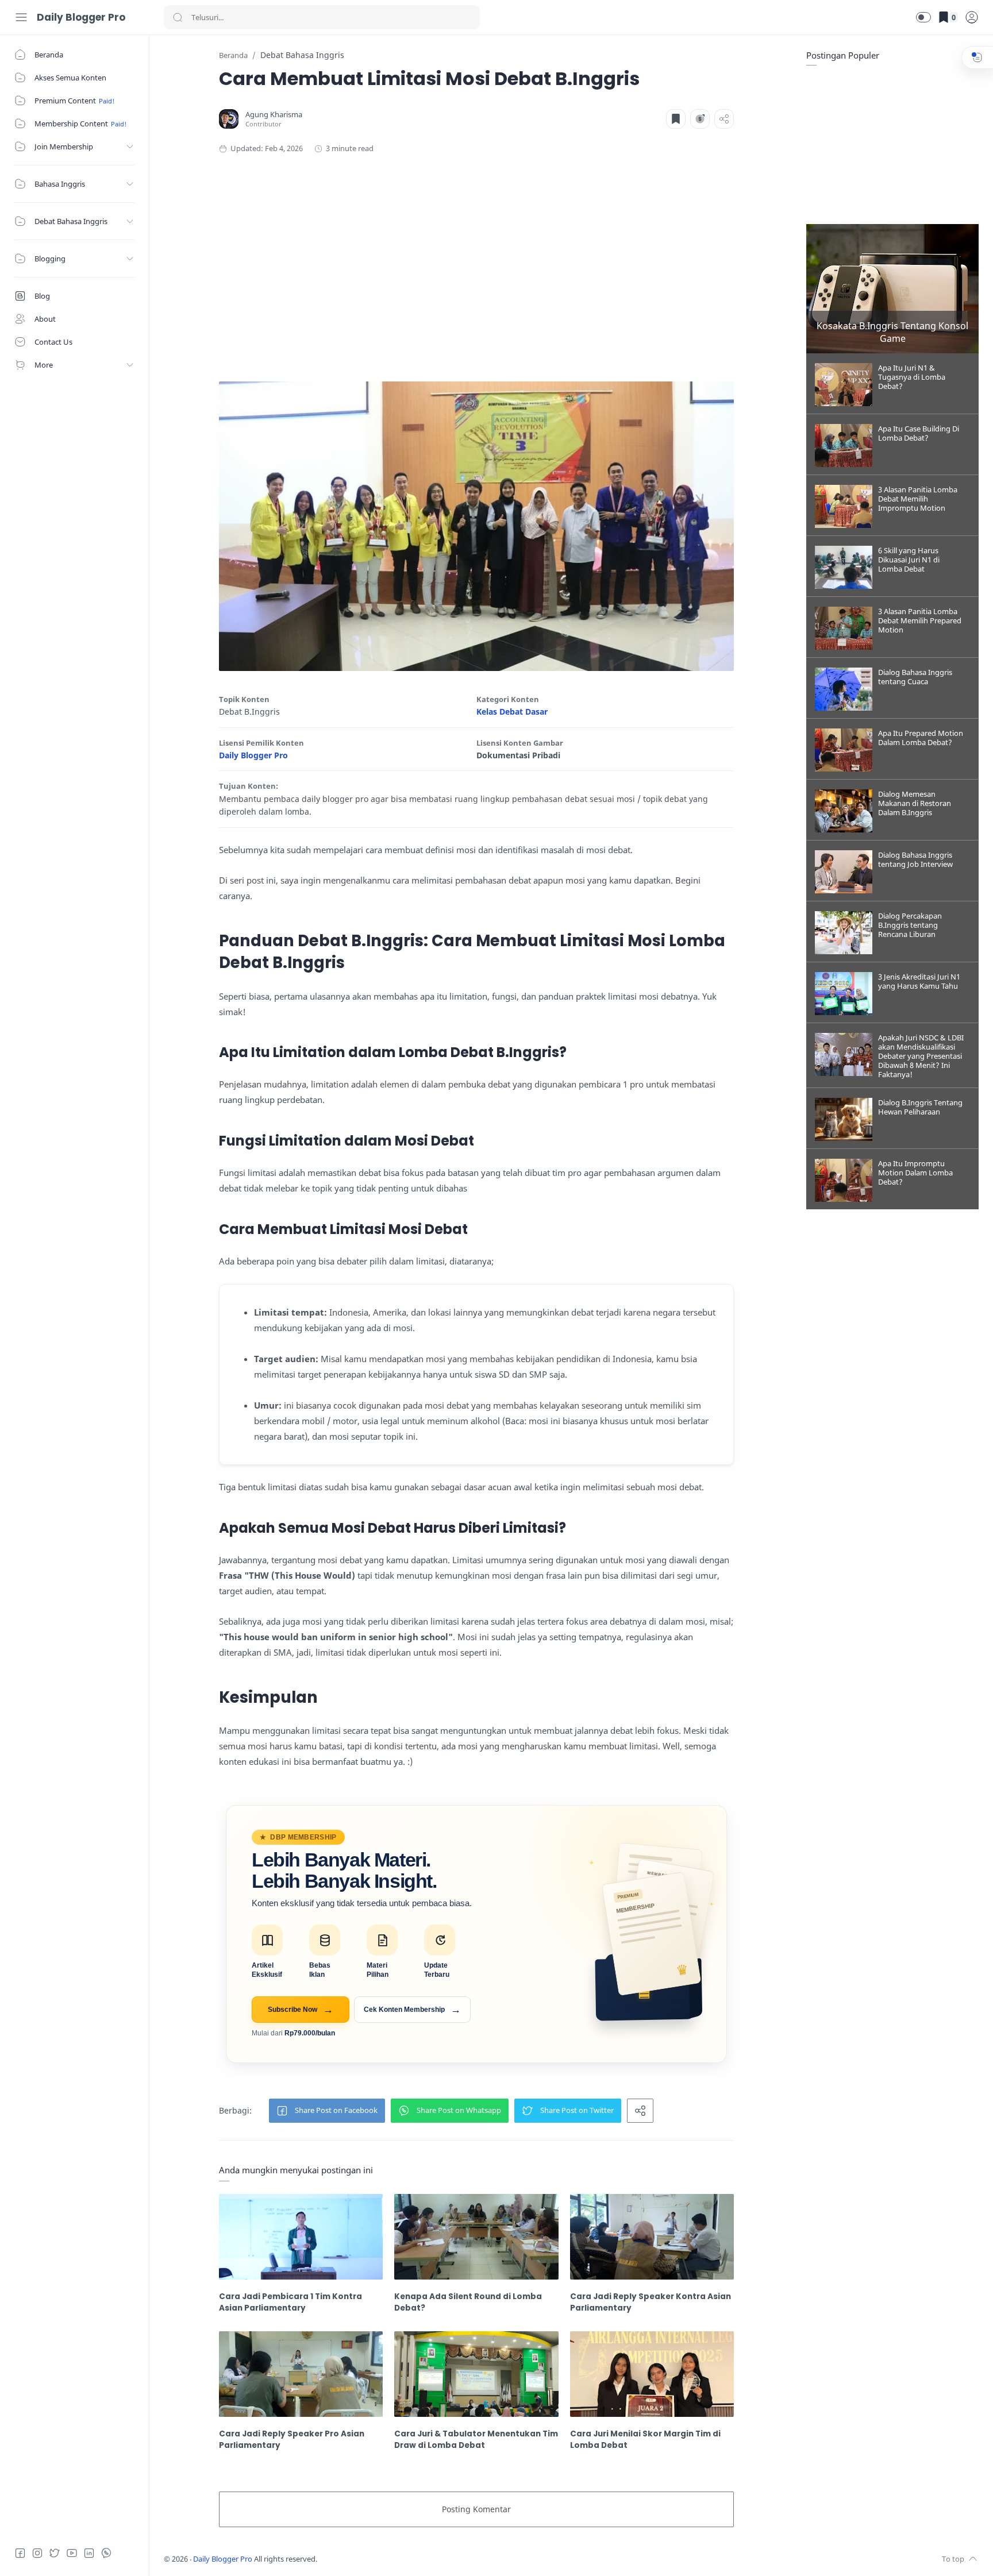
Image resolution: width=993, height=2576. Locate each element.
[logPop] (972, 17)
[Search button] (178, 17)
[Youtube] (72, 2553)
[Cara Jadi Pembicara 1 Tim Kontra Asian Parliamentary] (301, 2237)
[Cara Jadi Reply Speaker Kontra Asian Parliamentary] (652, 2237)
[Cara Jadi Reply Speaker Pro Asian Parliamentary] (301, 2374)
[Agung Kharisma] (274, 115)
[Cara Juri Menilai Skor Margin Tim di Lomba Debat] (652, 2374)
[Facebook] (20, 2553)
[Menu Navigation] (21, 17)
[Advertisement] (476, 264)
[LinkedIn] (89, 2553)
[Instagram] (37, 2553)
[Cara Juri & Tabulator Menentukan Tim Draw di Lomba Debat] (476, 2374)
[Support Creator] (700, 119)
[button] (923, 17)
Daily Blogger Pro (81, 17)
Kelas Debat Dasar (512, 712)
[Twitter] (55, 2553)
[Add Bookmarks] (676, 119)
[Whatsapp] (106, 2553)
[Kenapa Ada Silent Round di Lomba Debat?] (476, 2237)
